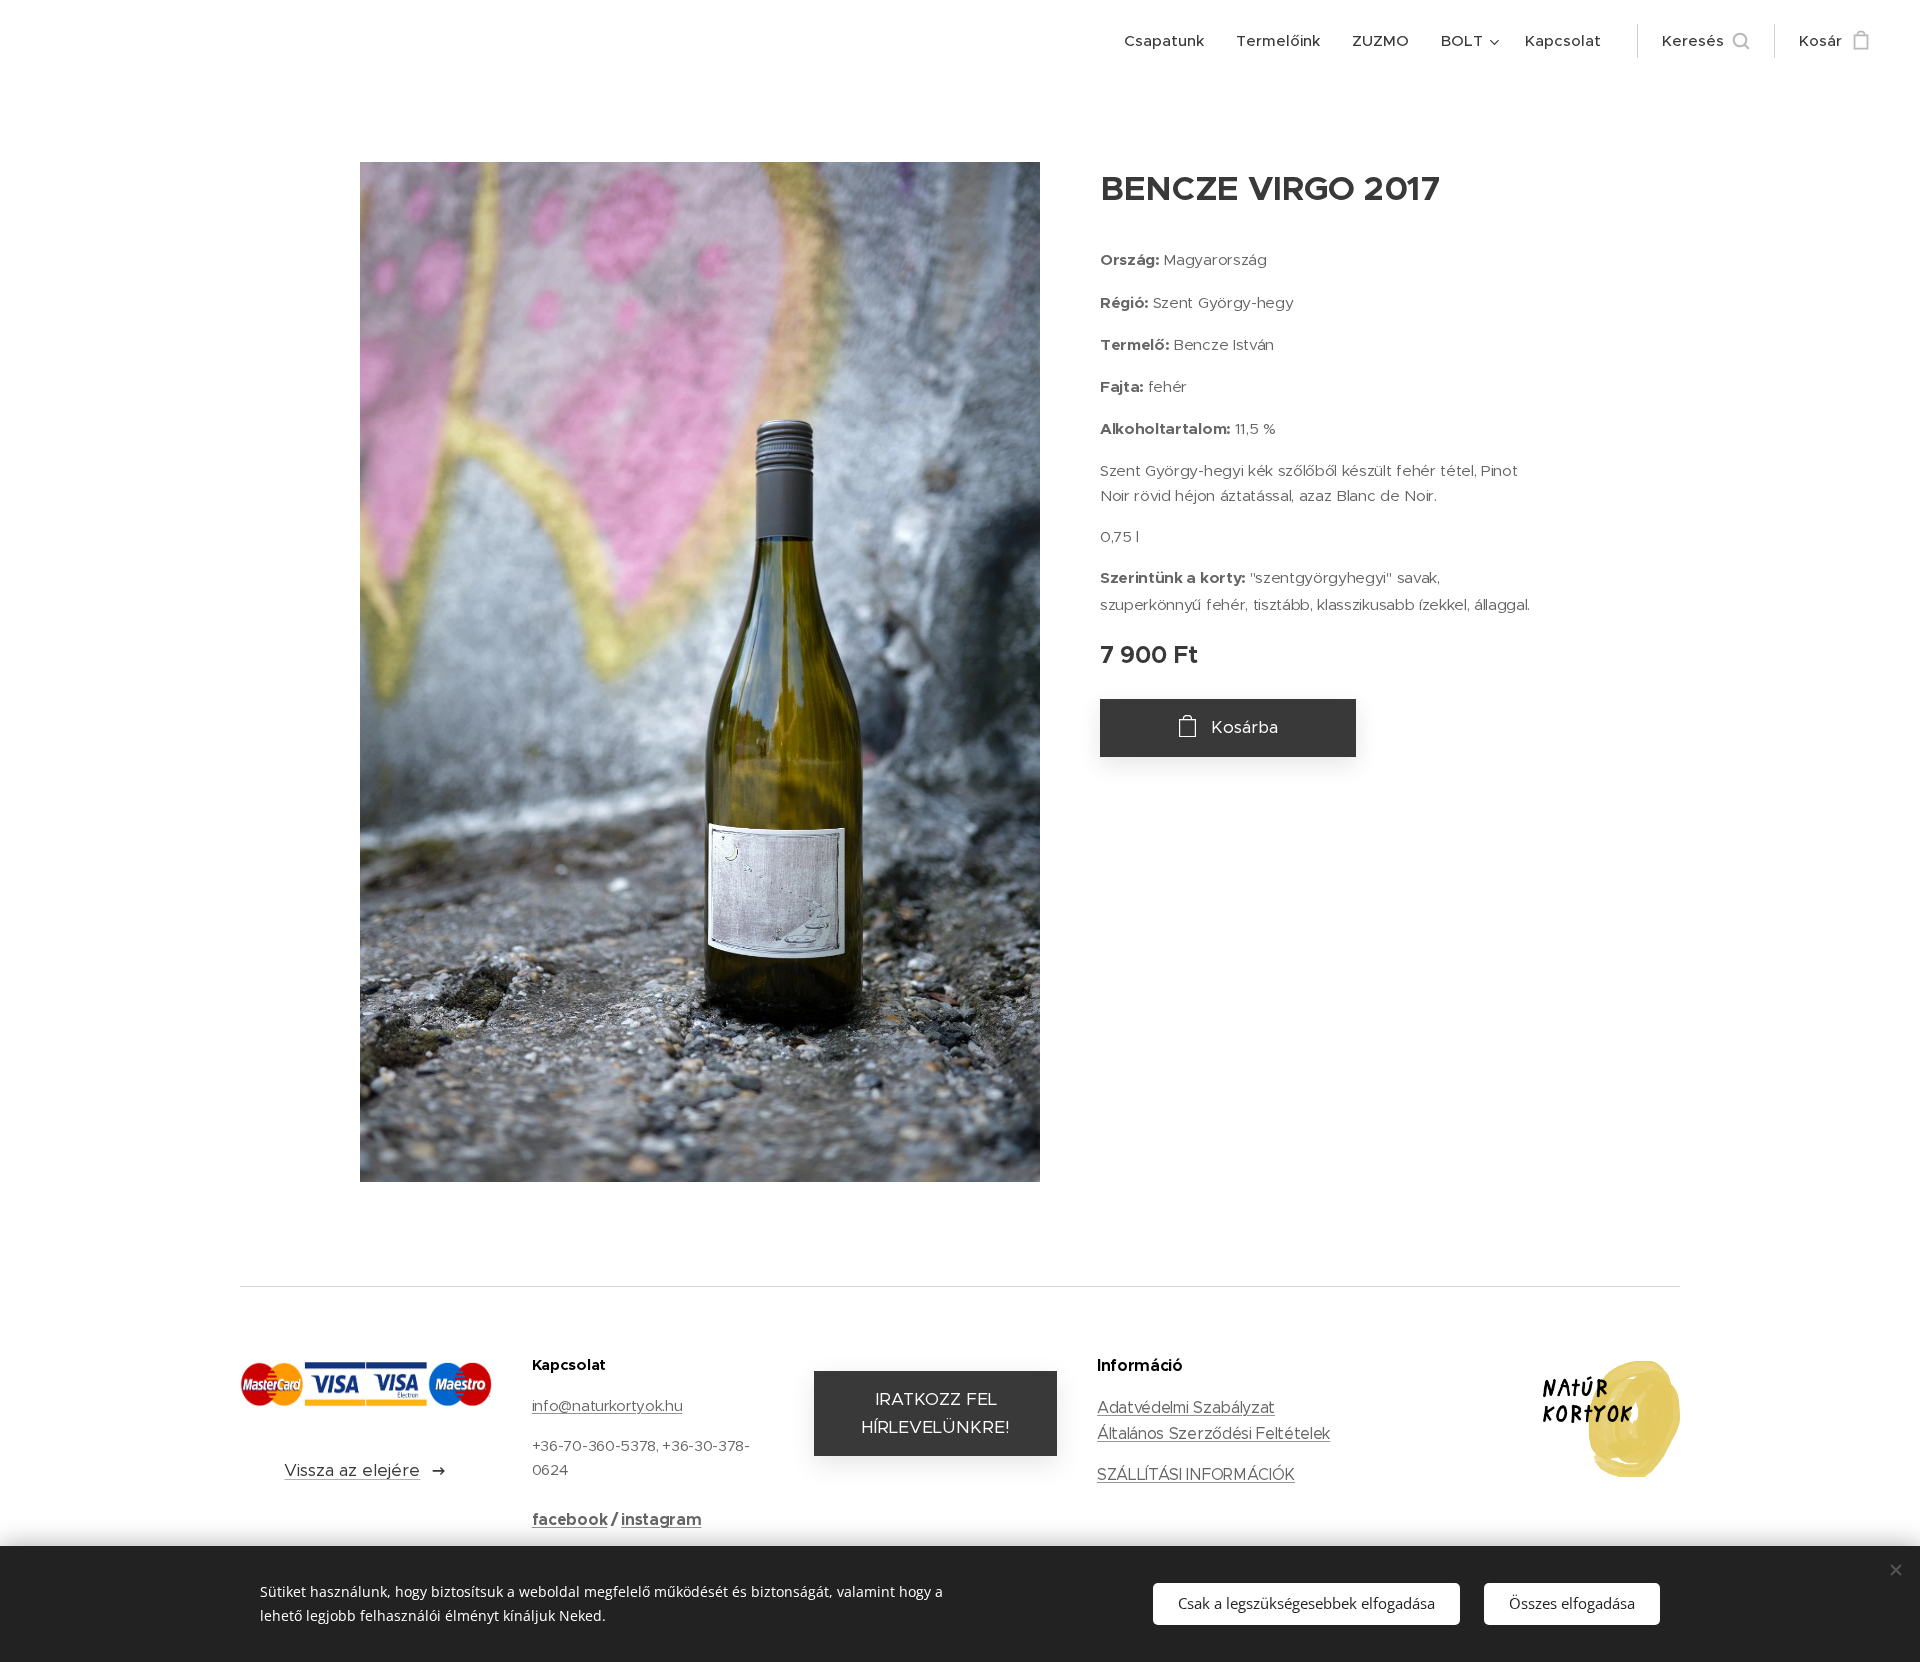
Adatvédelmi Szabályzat (1186, 1407)
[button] (1705, 41)
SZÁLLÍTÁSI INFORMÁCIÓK (1196, 1474)
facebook (569, 1519)
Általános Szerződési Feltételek (1213, 1433)
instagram (661, 1519)
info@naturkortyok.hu (607, 1405)
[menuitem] (1169, 41)
